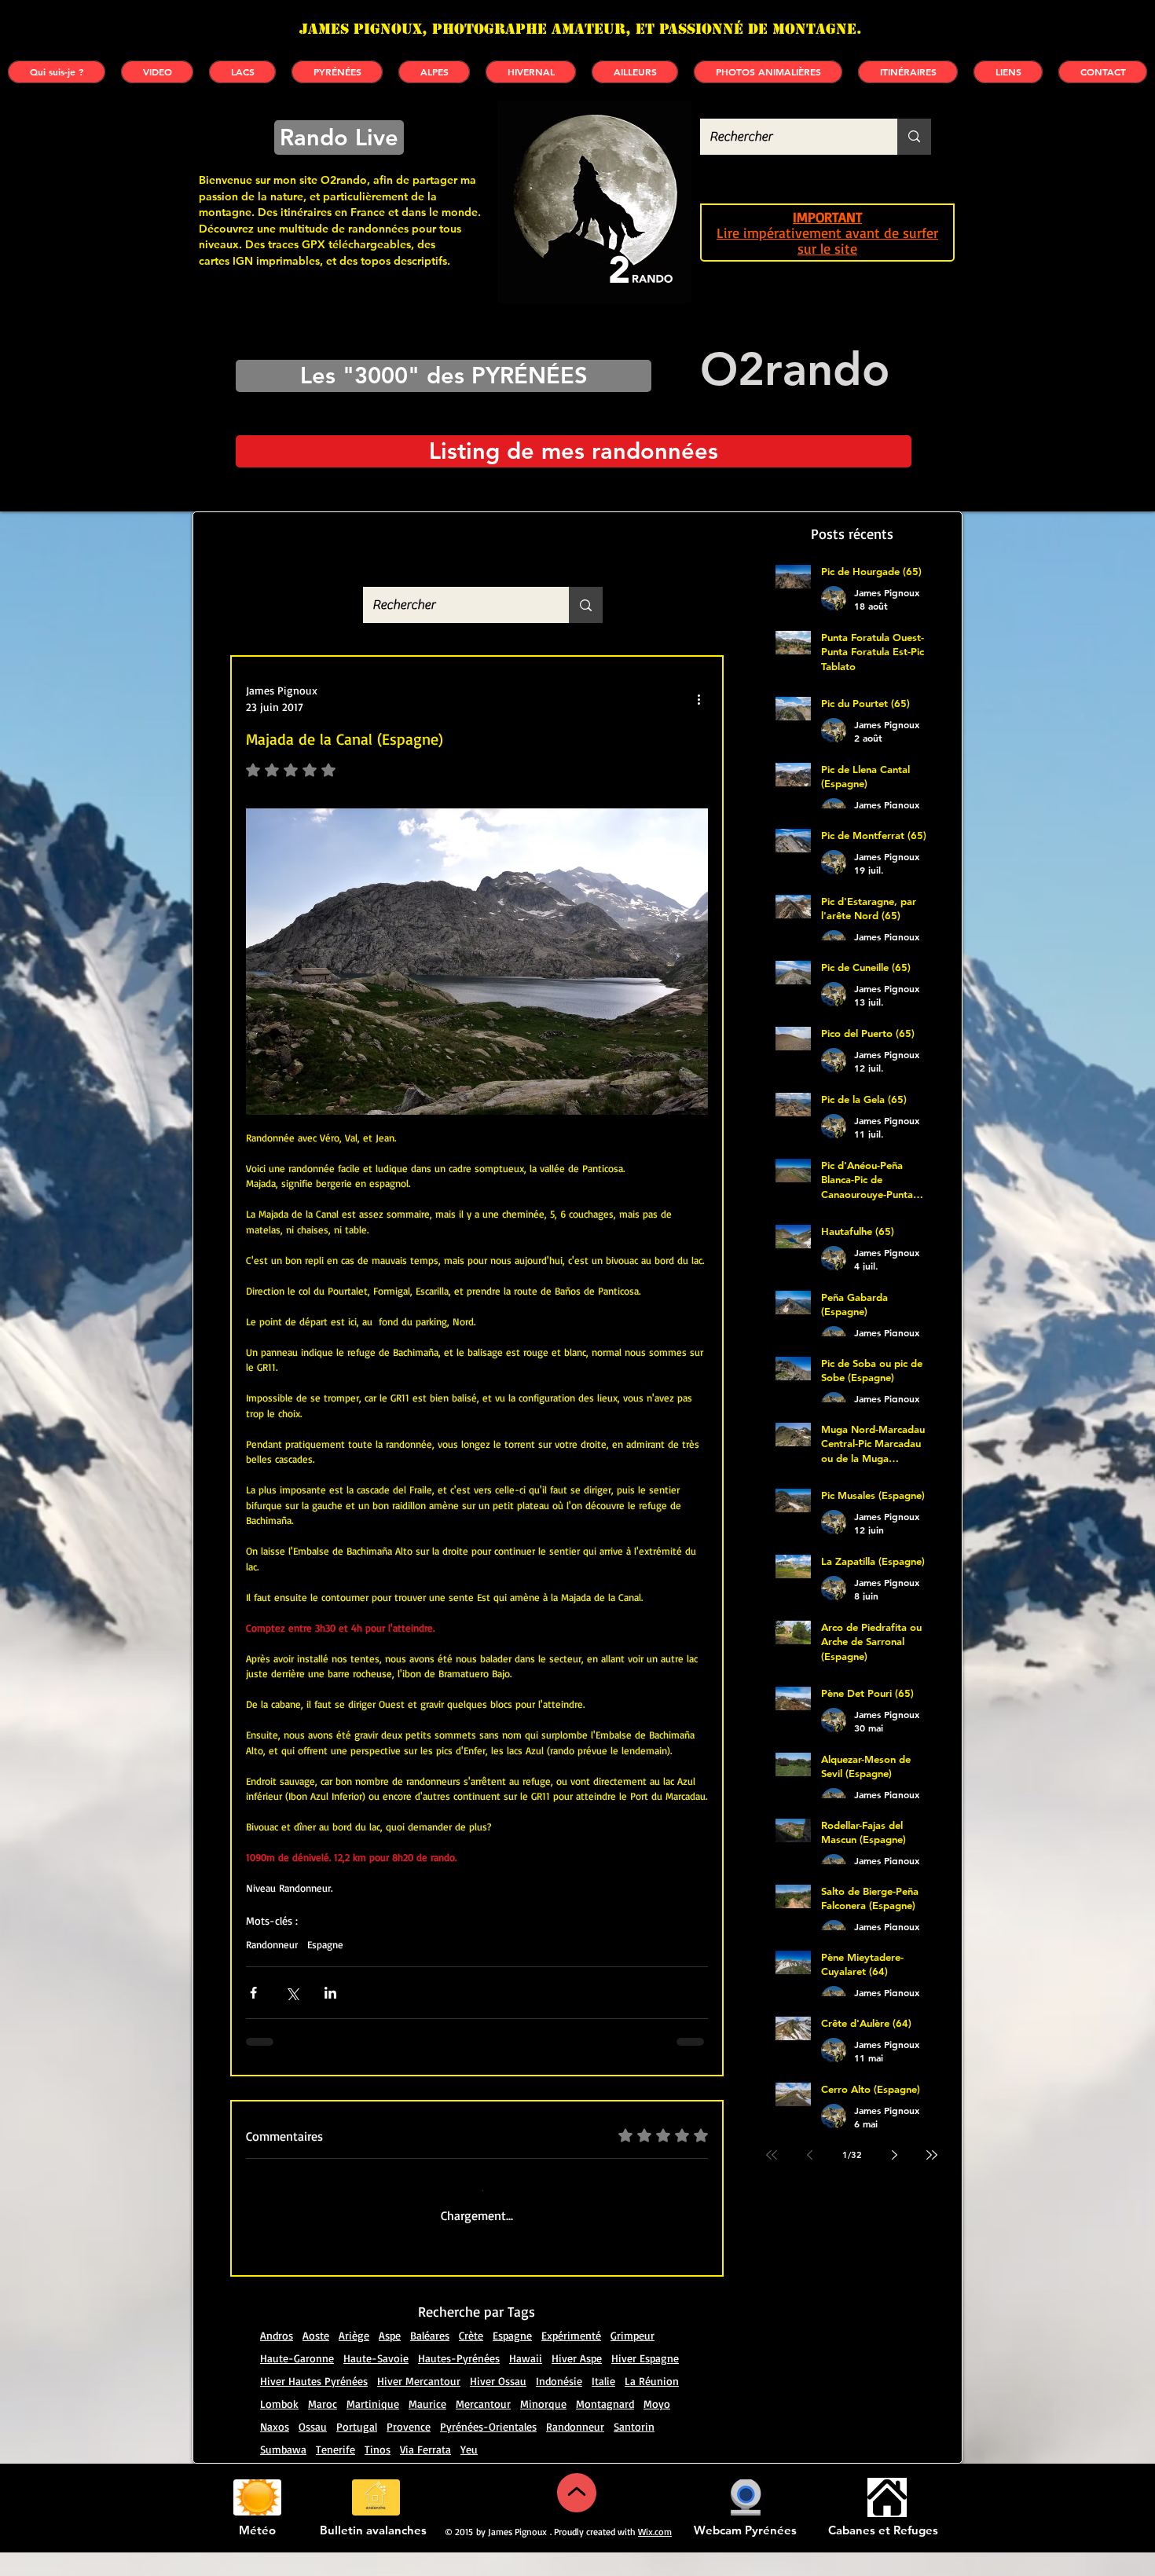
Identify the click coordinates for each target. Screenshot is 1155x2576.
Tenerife (335, 2473)
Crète (471, 2359)
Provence (409, 2450)
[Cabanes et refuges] (887, 2521)
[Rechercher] (914, 137)
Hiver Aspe (577, 2382)
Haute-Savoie (376, 2382)
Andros (277, 2359)
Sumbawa (283, 2473)
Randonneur (272, 1944)
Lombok (279, 2427)
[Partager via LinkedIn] (330, 1993)
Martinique (373, 2427)
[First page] (772, 2155)
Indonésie (559, 2404)
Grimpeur (632, 2359)
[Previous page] (809, 2155)
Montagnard (605, 2427)
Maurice (427, 2427)
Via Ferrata (425, 2473)
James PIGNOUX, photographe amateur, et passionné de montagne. (581, 29)
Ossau (313, 2450)
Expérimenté (571, 2359)
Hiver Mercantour (419, 2404)
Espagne (325, 1944)
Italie (603, 2404)
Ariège (354, 2359)
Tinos (378, 2473)
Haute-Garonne (297, 2382)
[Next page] (894, 2155)
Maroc (323, 2427)
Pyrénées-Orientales (488, 2450)
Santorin (634, 2450)
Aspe (390, 2359)
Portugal (357, 2450)
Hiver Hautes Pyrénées (314, 2404)
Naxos (275, 2450)
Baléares (430, 2359)
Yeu (469, 2473)
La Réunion (652, 2404)
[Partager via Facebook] (253, 1993)
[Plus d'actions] (698, 698)
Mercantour (483, 2427)
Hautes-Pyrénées (459, 2382)
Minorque (543, 2427)
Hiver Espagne (645, 2382)
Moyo (657, 2427)
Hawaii (526, 2382)
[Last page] (932, 2155)
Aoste (316, 2359)
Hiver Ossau (498, 2404)
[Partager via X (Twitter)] (292, 1993)
